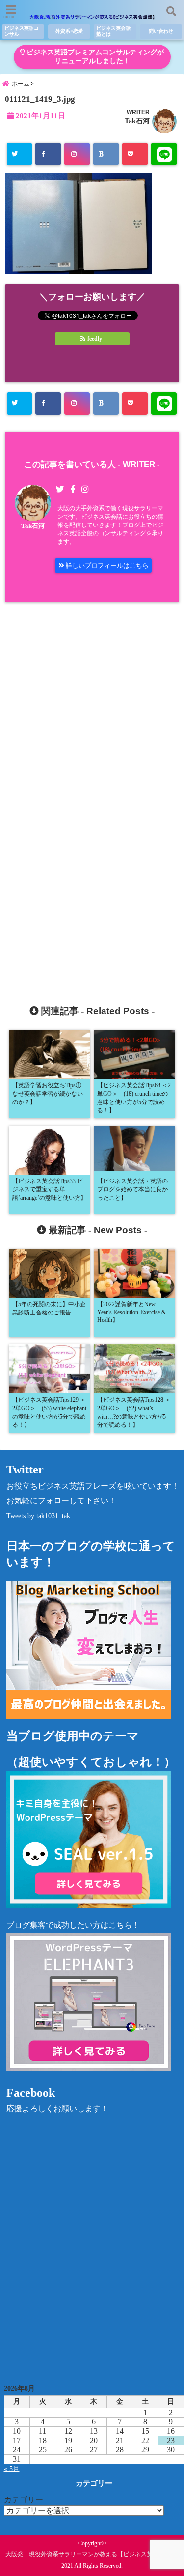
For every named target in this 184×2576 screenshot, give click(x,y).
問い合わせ (161, 31)
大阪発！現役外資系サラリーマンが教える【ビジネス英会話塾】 (91, 2554)
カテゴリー (24, 2500)
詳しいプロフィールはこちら (106, 565)
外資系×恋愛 (69, 31)
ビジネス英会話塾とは (113, 31)
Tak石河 (137, 121)
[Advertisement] (92, 794)
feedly (95, 339)
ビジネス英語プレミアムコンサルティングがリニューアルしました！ (94, 57)
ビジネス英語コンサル (22, 31)
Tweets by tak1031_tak (38, 1516)
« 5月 (12, 2469)
